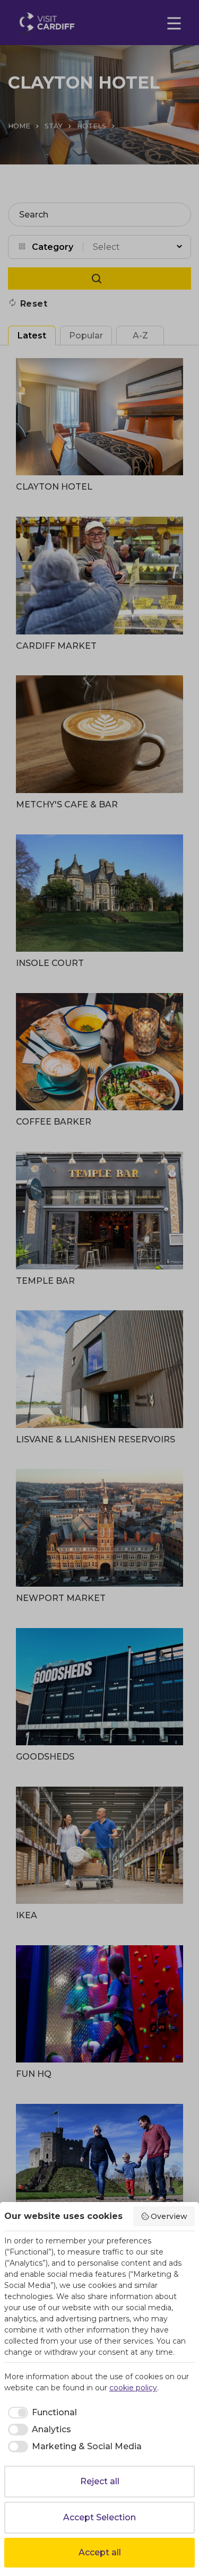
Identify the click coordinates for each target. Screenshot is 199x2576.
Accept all (100, 2552)
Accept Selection (99, 2517)
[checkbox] (41, 2413)
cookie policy (133, 2388)
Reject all (100, 2481)
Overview (169, 2216)
